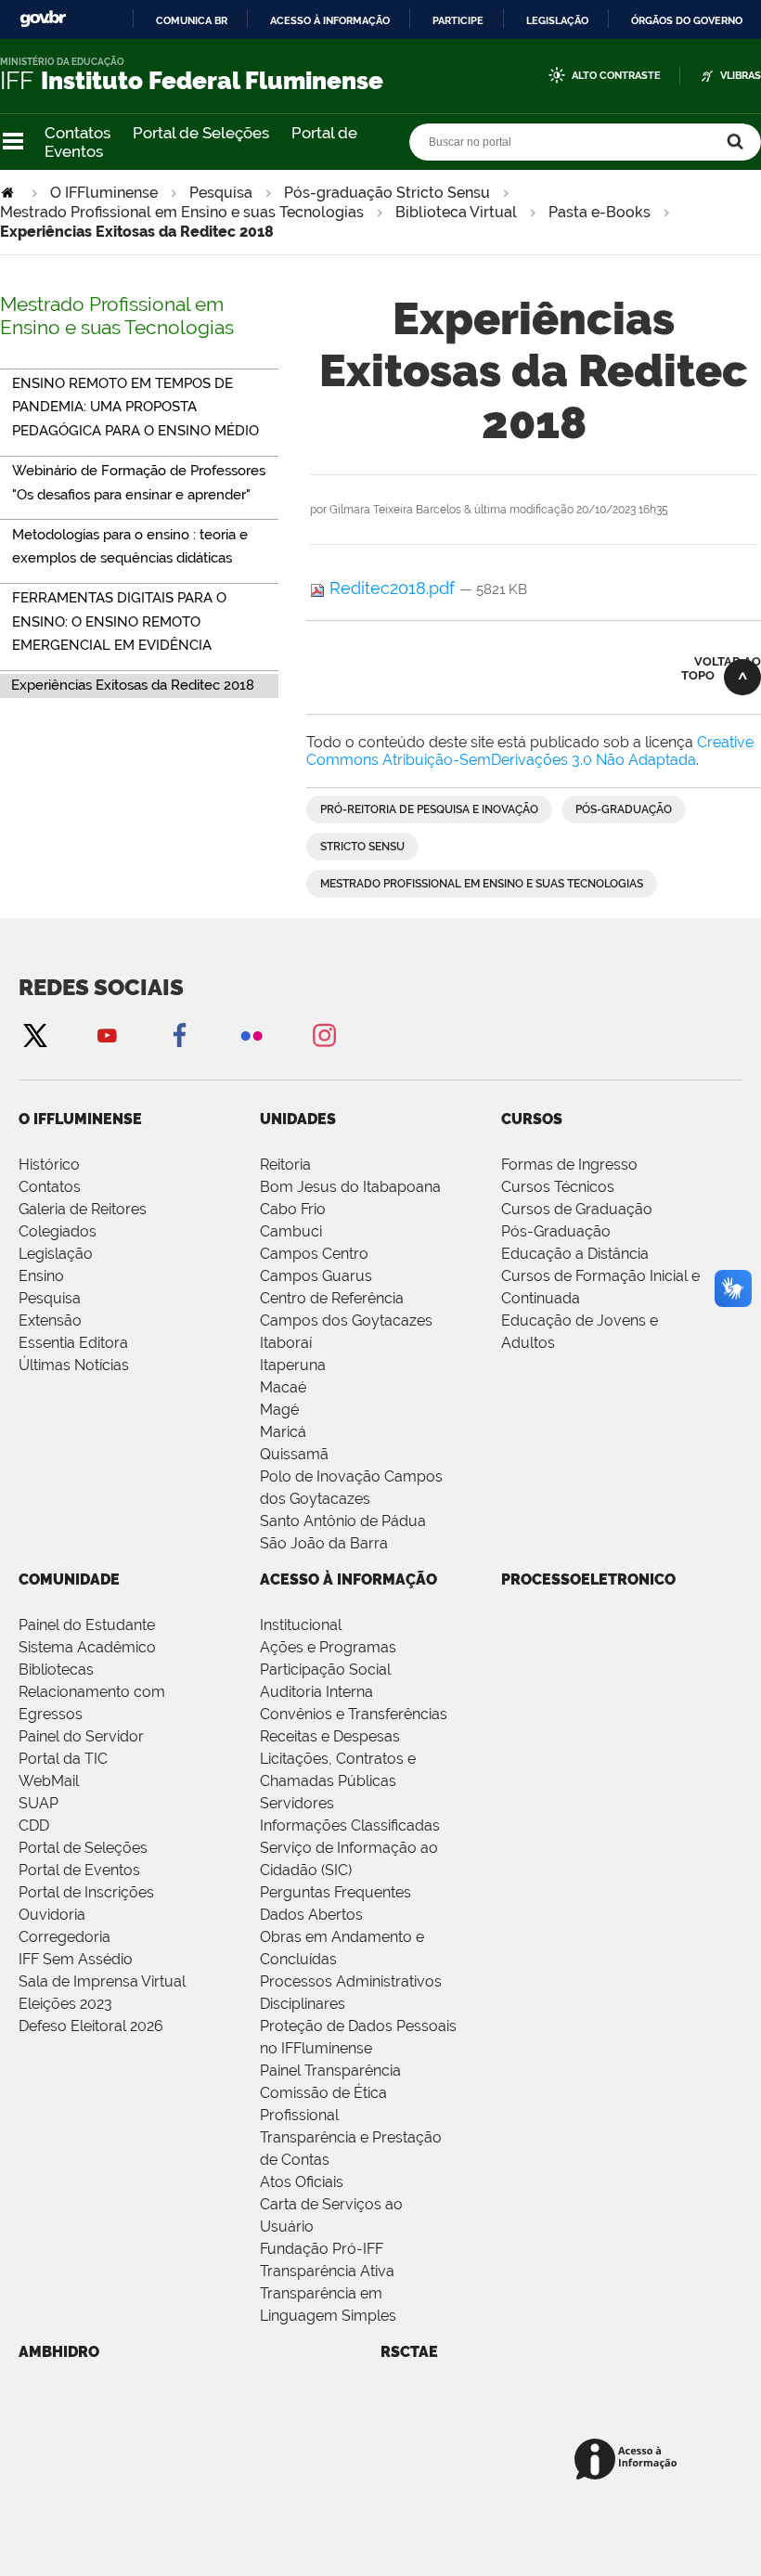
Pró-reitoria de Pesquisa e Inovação (429, 809)
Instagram (324, 1035)
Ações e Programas (328, 1647)
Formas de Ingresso (569, 1165)
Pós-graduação (624, 809)
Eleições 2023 (65, 2004)
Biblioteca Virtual (456, 212)
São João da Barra (324, 1543)
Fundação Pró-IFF (322, 2249)
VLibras (741, 76)
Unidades (298, 1119)
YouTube (107, 1035)
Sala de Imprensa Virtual (102, 1981)
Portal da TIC (63, 1759)
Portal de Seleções (201, 133)
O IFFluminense (104, 193)
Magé (279, 1410)
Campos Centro (314, 1254)
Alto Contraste (616, 76)
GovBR (43, 19)
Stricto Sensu (362, 847)
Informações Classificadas (350, 1825)
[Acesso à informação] (629, 2460)
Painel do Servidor (81, 1736)
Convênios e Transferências (354, 1714)
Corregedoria (64, 1937)
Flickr (252, 1035)
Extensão (50, 1320)
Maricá (283, 1432)
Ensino (41, 1276)
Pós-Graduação (556, 1231)
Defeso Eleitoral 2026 (91, 2026)
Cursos (532, 1119)
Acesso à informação (330, 20)
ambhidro (59, 2352)
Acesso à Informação (348, 1579)
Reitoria (285, 1165)
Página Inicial (9, 193)
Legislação (557, 20)
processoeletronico (588, 1579)
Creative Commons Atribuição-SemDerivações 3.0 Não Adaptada (530, 751)
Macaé (283, 1387)
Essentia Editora (73, 1343)
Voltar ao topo (721, 668)
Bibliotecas (56, 1670)
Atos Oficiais (302, 2182)
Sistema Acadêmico (87, 1647)
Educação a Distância (575, 1254)
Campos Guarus (316, 1276)
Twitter (34, 1035)
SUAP (39, 1803)
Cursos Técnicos (558, 1187)
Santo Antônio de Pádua (343, 1521)
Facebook (179, 1035)
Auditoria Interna (316, 1692)
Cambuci (291, 1231)
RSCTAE (409, 2352)
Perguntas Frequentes (335, 1892)
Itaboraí (286, 1343)
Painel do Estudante (87, 1625)
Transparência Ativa (327, 2271)
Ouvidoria (52, 1915)
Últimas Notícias (74, 1365)
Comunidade (69, 1579)
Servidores (297, 1803)
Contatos (77, 133)
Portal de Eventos (79, 1870)
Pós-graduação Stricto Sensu (387, 193)
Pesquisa (221, 193)
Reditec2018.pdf (392, 588)
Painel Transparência (330, 2071)
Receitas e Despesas (330, 1736)
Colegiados (58, 1231)
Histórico (49, 1165)
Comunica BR (192, 20)
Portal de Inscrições (86, 1892)
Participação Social (325, 1670)
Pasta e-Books (600, 212)
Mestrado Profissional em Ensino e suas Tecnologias (182, 212)
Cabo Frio (293, 1209)
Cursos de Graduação (577, 1209)
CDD (34, 1825)
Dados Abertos (311, 1915)
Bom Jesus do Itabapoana (350, 1187)
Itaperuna (293, 1365)
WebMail (49, 1781)
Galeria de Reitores (83, 1209)
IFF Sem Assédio (76, 1959)
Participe (458, 20)
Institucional (301, 1625)
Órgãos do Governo (687, 20)
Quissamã (294, 1454)
